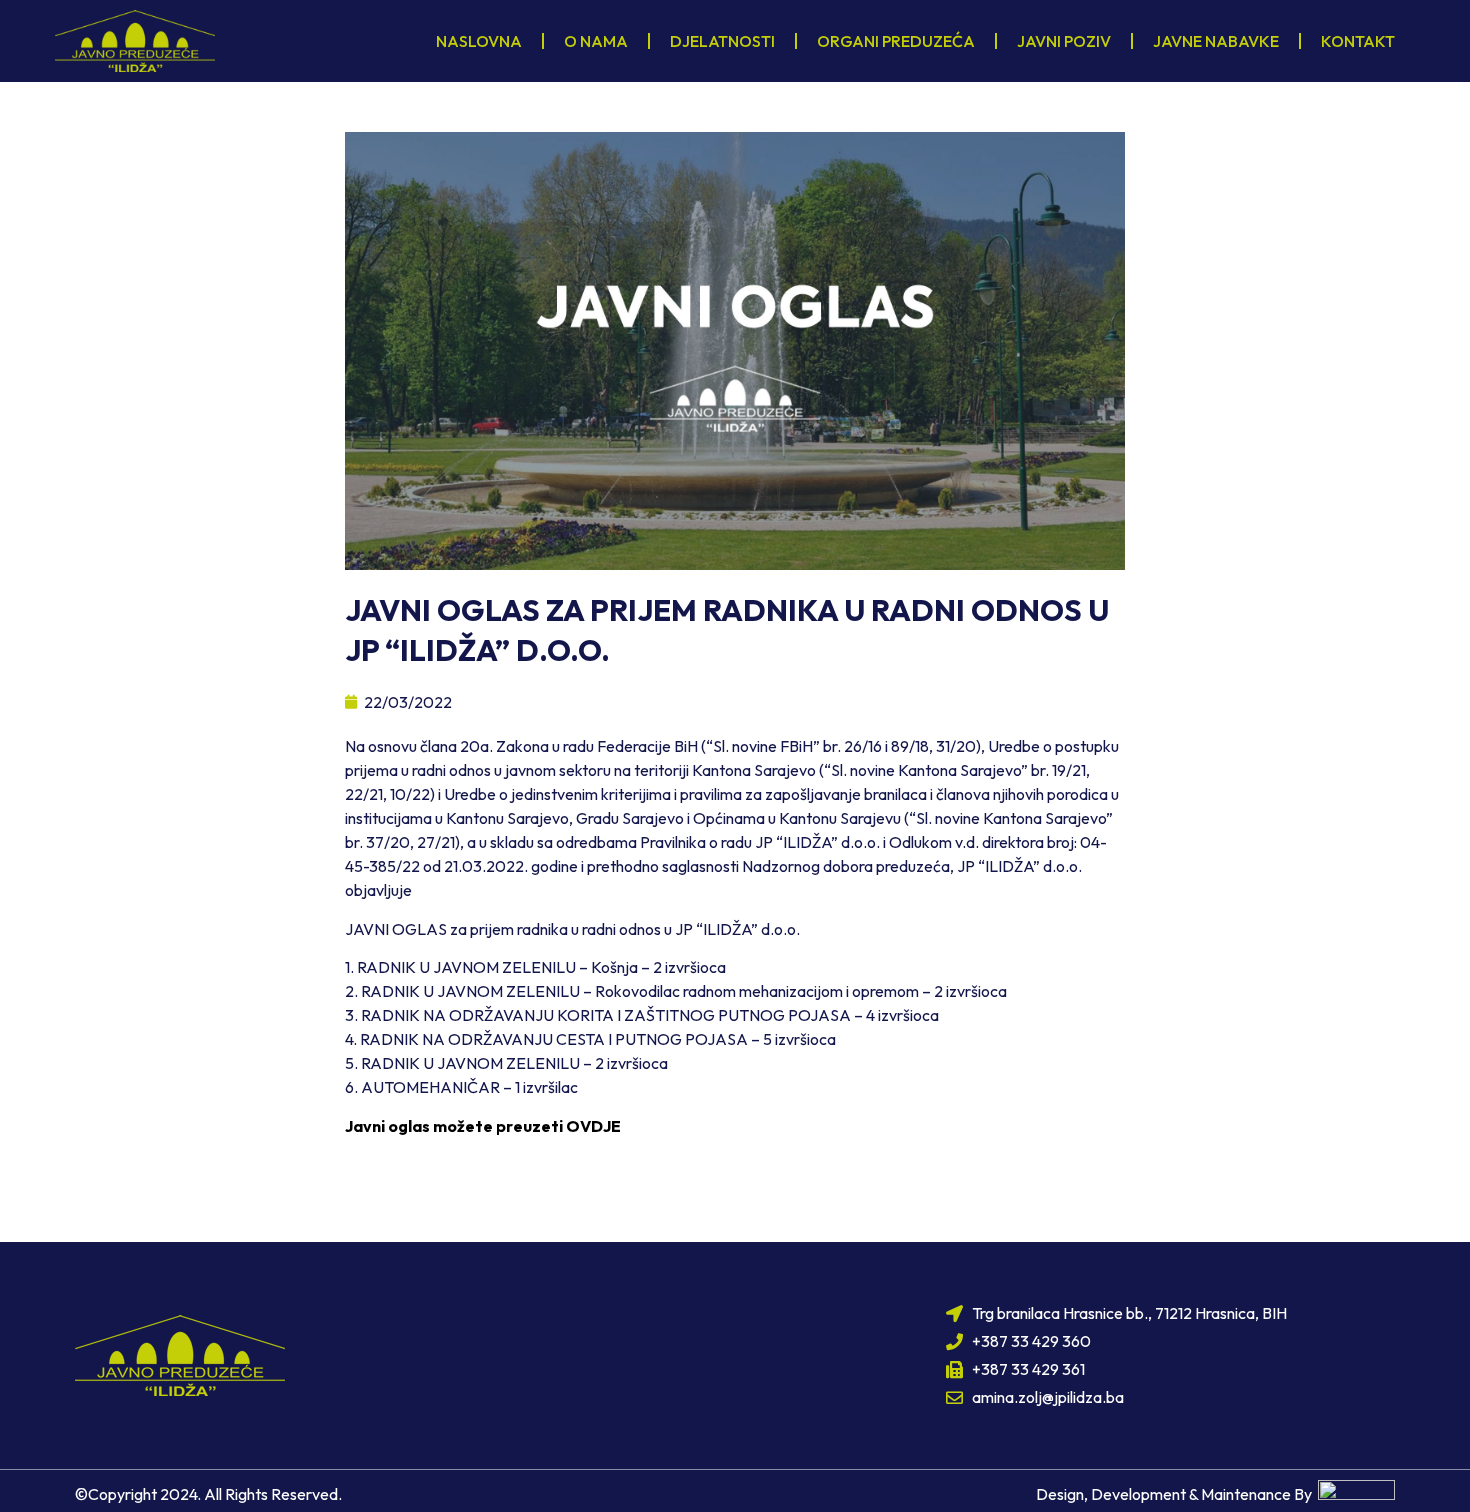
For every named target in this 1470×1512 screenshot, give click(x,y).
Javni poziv (1064, 41)
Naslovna (479, 41)
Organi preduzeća (896, 41)
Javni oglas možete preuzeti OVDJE (483, 1126)
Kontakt (1358, 41)
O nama (596, 41)
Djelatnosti (722, 41)
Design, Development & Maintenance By (1177, 1494)
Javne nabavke (1216, 41)
